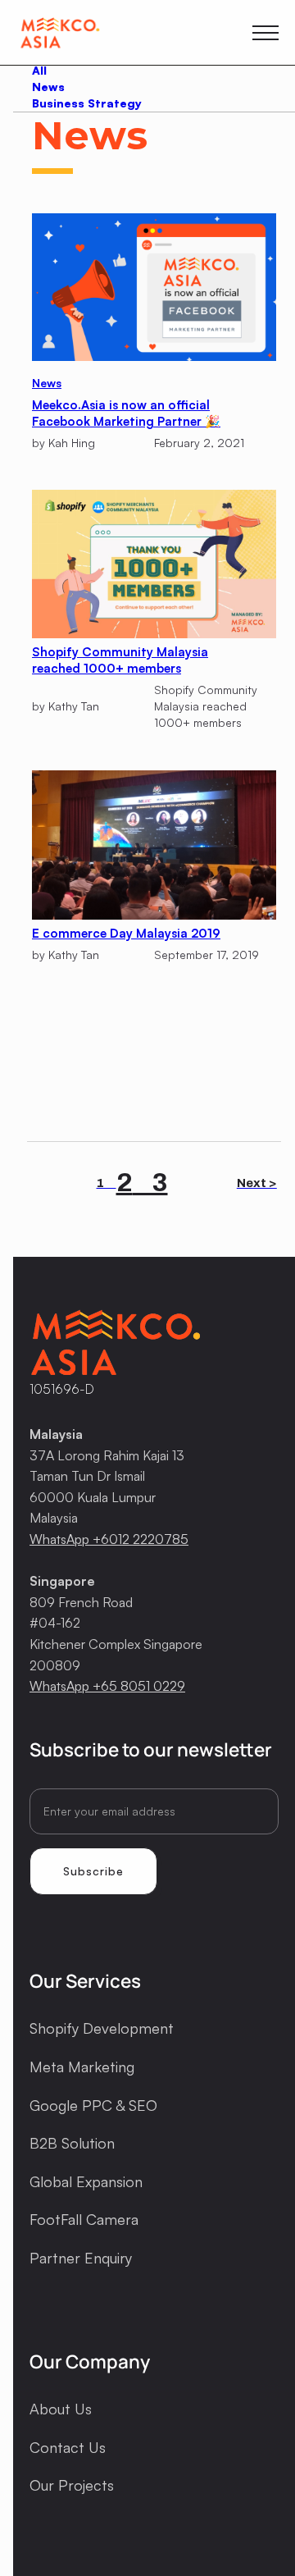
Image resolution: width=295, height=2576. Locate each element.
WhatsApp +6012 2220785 (109, 1539)
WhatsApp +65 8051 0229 (107, 1686)
